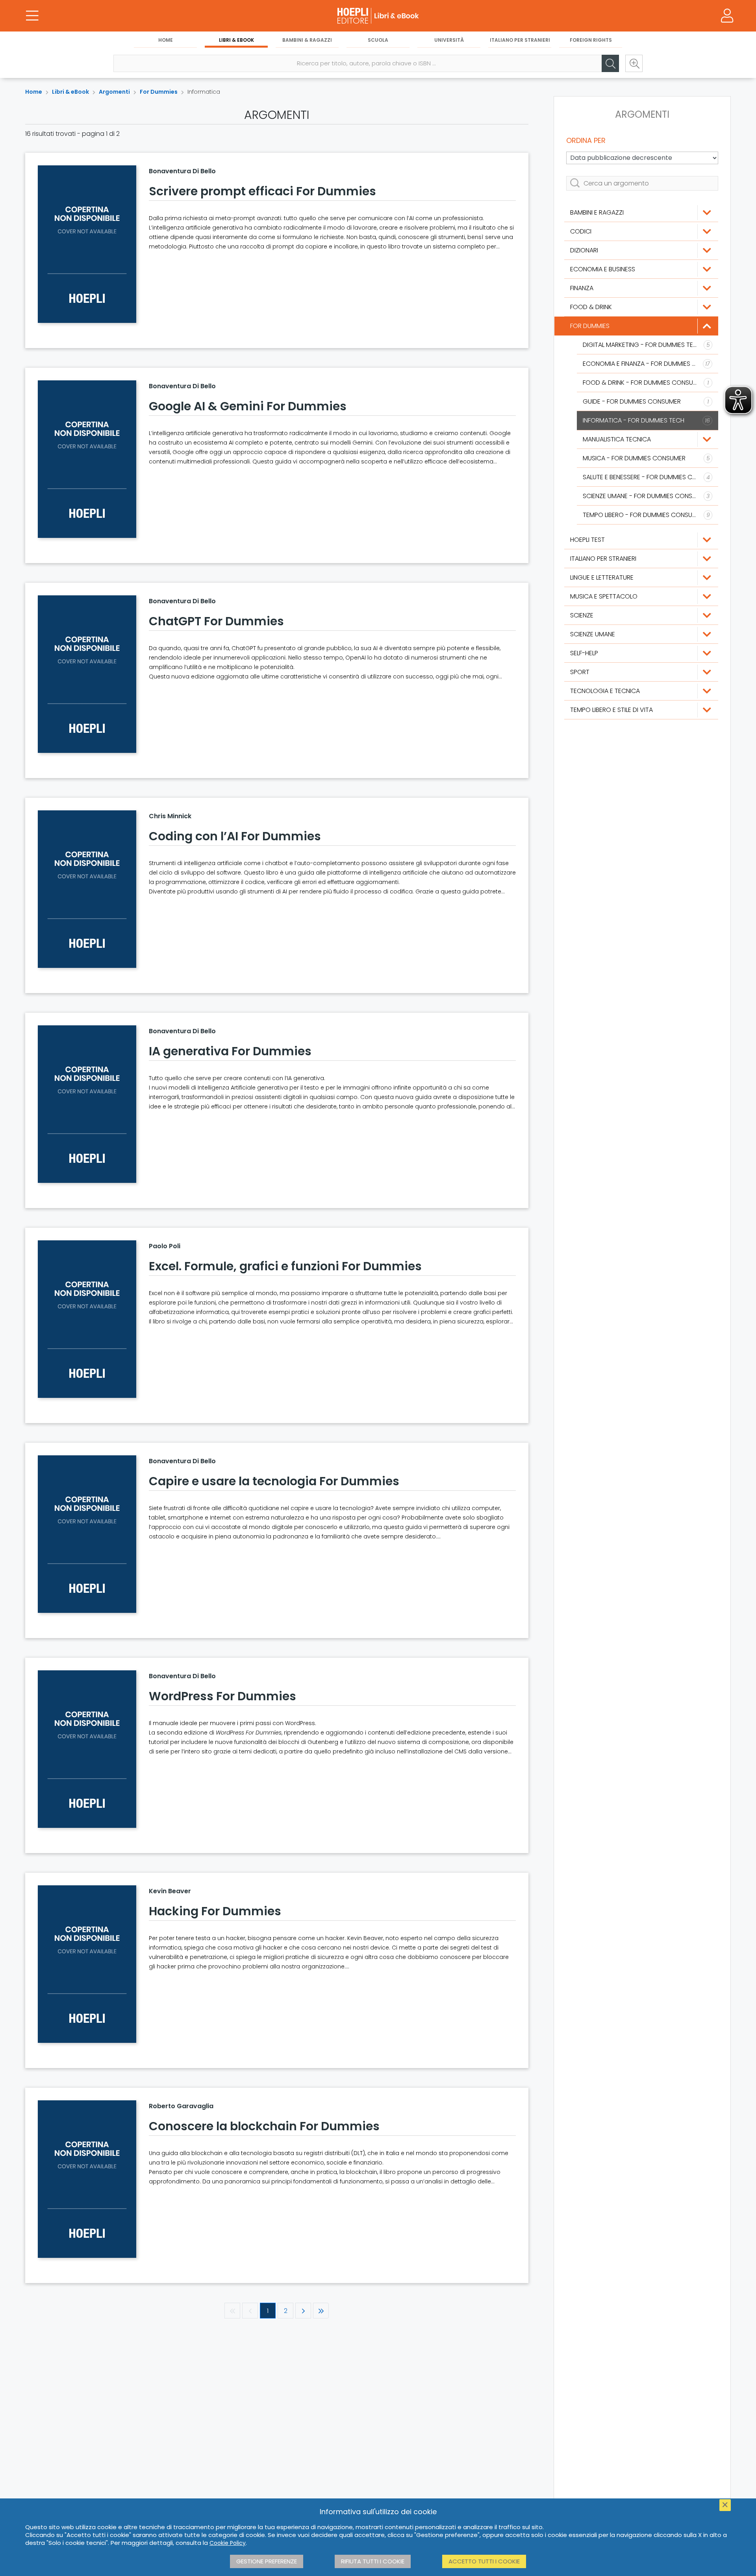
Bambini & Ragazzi (307, 40)
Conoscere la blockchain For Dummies (264, 2126)
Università (449, 40)
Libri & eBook (236, 40)
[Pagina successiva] (303, 2311)
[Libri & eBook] (378, 16)
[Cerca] (610, 63)
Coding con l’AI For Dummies (235, 836)
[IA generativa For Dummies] (87, 1104)
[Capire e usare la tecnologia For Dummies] (87, 1534)
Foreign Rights (591, 40)
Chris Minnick (170, 816)
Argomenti (114, 92)
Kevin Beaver (170, 1891)
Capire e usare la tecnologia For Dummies (274, 1481)
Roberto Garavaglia (181, 2106)
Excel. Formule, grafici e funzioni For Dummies (285, 1266)
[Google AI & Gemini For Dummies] (87, 459)
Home (166, 40)
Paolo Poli (165, 1246)
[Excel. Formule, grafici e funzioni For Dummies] (87, 1319)
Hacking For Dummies (215, 1911)
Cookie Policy (228, 2543)
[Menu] (32, 16)
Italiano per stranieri (520, 40)
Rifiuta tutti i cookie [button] (373, 2561)
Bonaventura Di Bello (182, 171)
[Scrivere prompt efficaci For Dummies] (87, 244)
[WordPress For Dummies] (87, 1749)
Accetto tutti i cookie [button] (484, 2561)
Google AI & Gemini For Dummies (248, 406)
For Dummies (159, 92)
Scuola (378, 40)
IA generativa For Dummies (230, 1051)
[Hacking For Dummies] (87, 1964)
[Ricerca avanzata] (634, 63)
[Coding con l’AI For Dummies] (87, 889)
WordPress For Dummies (222, 1696)
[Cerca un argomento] (642, 183)
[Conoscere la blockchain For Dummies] (87, 2179)
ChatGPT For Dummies (216, 621)
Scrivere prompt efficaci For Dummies (262, 191)
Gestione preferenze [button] (267, 2561)
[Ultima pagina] (321, 2311)
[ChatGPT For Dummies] (87, 674)
